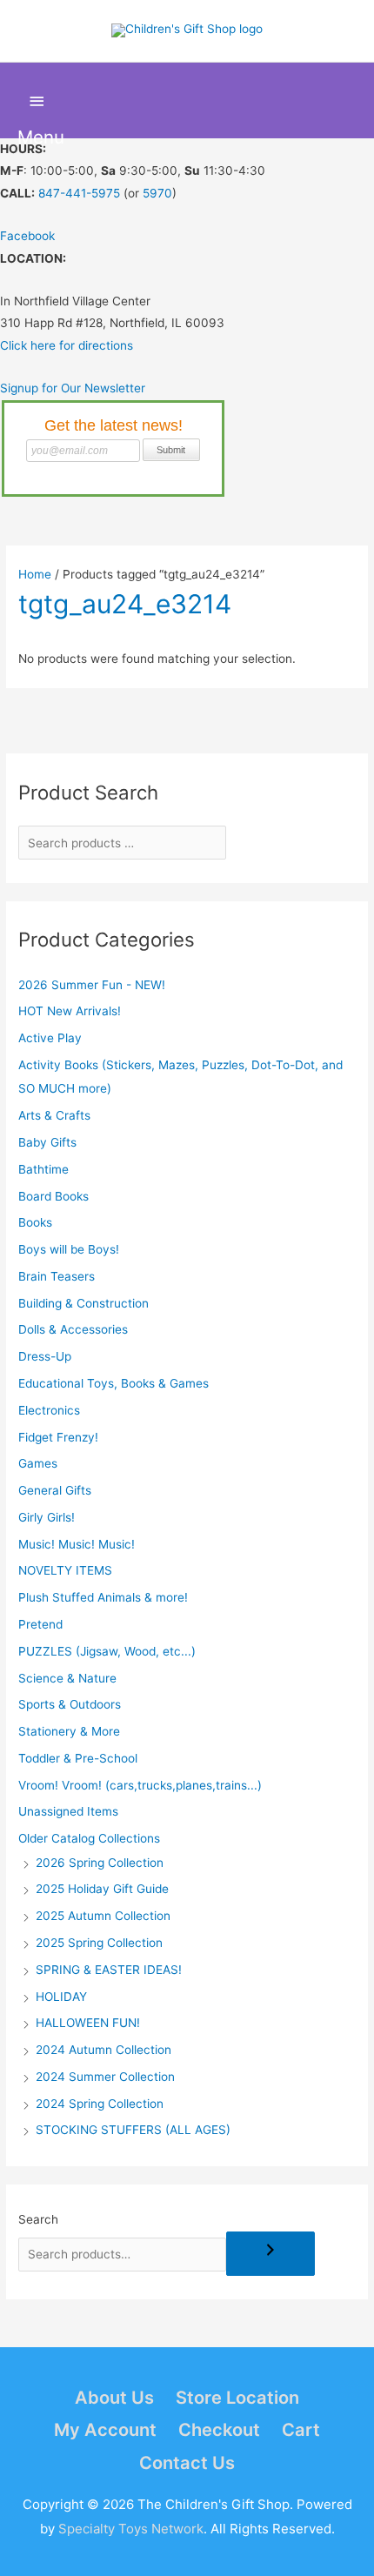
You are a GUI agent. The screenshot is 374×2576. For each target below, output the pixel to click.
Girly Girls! (47, 1517)
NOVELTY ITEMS (65, 1570)
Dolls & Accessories (73, 1329)
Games (38, 1463)
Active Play (50, 1038)
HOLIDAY (61, 1997)
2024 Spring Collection (100, 2104)
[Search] (270, 2253)
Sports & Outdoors (70, 1704)
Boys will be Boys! (69, 1249)
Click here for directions (67, 345)
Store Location (237, 2398)
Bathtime (43, 1169)
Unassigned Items (68, 1811)
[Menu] (37, 101)
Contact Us (187, 2463)
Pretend (40, 1624)
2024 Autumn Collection (104, 2050)
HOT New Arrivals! (70, 1011)
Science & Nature (67, 1678)
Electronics (49, 1410)
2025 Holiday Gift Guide (102, 1889)
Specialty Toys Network (131, 2529)
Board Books (53, 1196)
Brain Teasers (57, 1276)
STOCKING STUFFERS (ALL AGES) (133, 2130)
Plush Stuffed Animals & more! (103, 1597)
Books (35, 1222)
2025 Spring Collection (99, 1943)
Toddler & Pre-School (78, 1758)
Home (35, 574)
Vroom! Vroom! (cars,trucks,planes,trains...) (140, 1785)
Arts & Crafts (54, 1115)
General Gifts (55, 1490)
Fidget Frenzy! (58, 1437)
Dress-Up (45, 1356)
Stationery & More (69, 1731)
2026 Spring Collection (100, 1863)
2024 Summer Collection (105, 2077)
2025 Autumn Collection (103, 1916)
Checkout (219, 2430)
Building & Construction (83, 1303)
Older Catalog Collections (89, 1838)
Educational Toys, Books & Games (114, 1383)
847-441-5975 (79, 193)
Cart (301, 2430)
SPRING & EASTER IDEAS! (109, 1970)
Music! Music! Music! (77, 1544)
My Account (105, 2430)
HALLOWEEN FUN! (88, 2023)
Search (38, 2219)
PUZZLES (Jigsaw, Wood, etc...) (107, 1651)
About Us (114, 2398)
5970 (157, 193)
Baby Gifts (47, 1142)
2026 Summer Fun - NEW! (92, 985)
